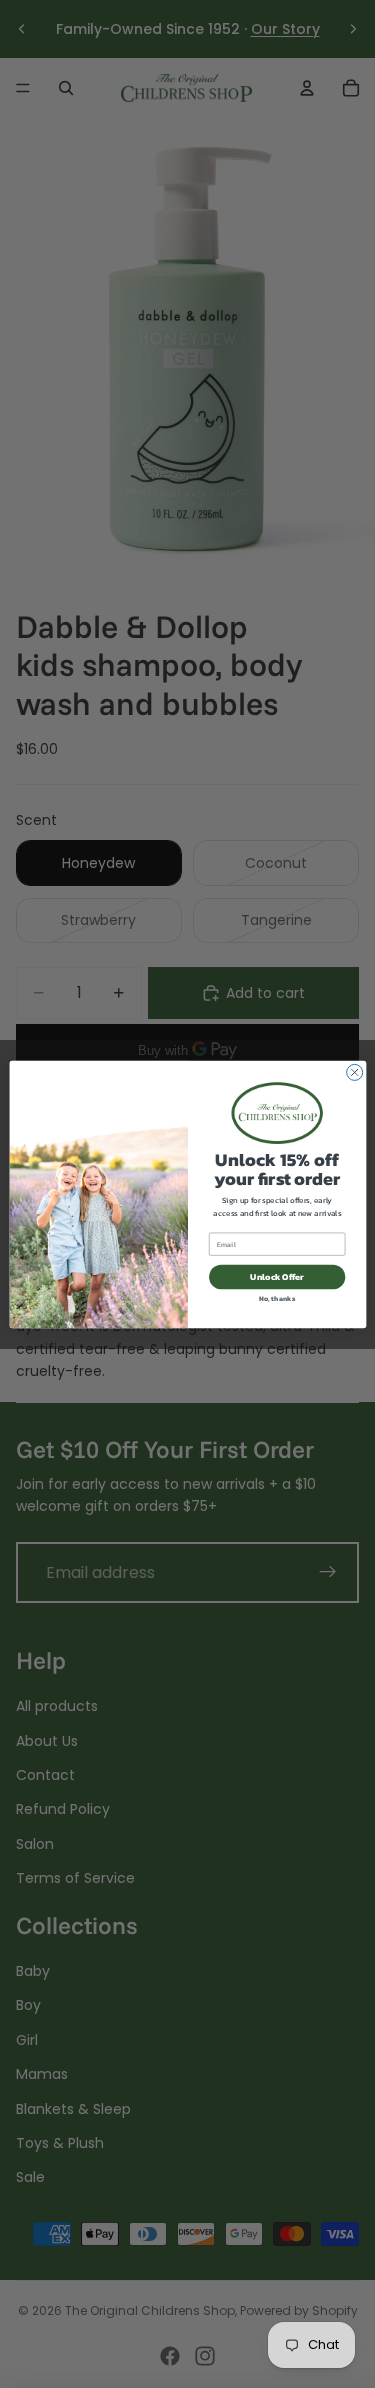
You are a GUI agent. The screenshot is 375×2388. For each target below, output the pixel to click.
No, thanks (277, 1297)
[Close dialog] (354, 1072)
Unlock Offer (277, 1276)
